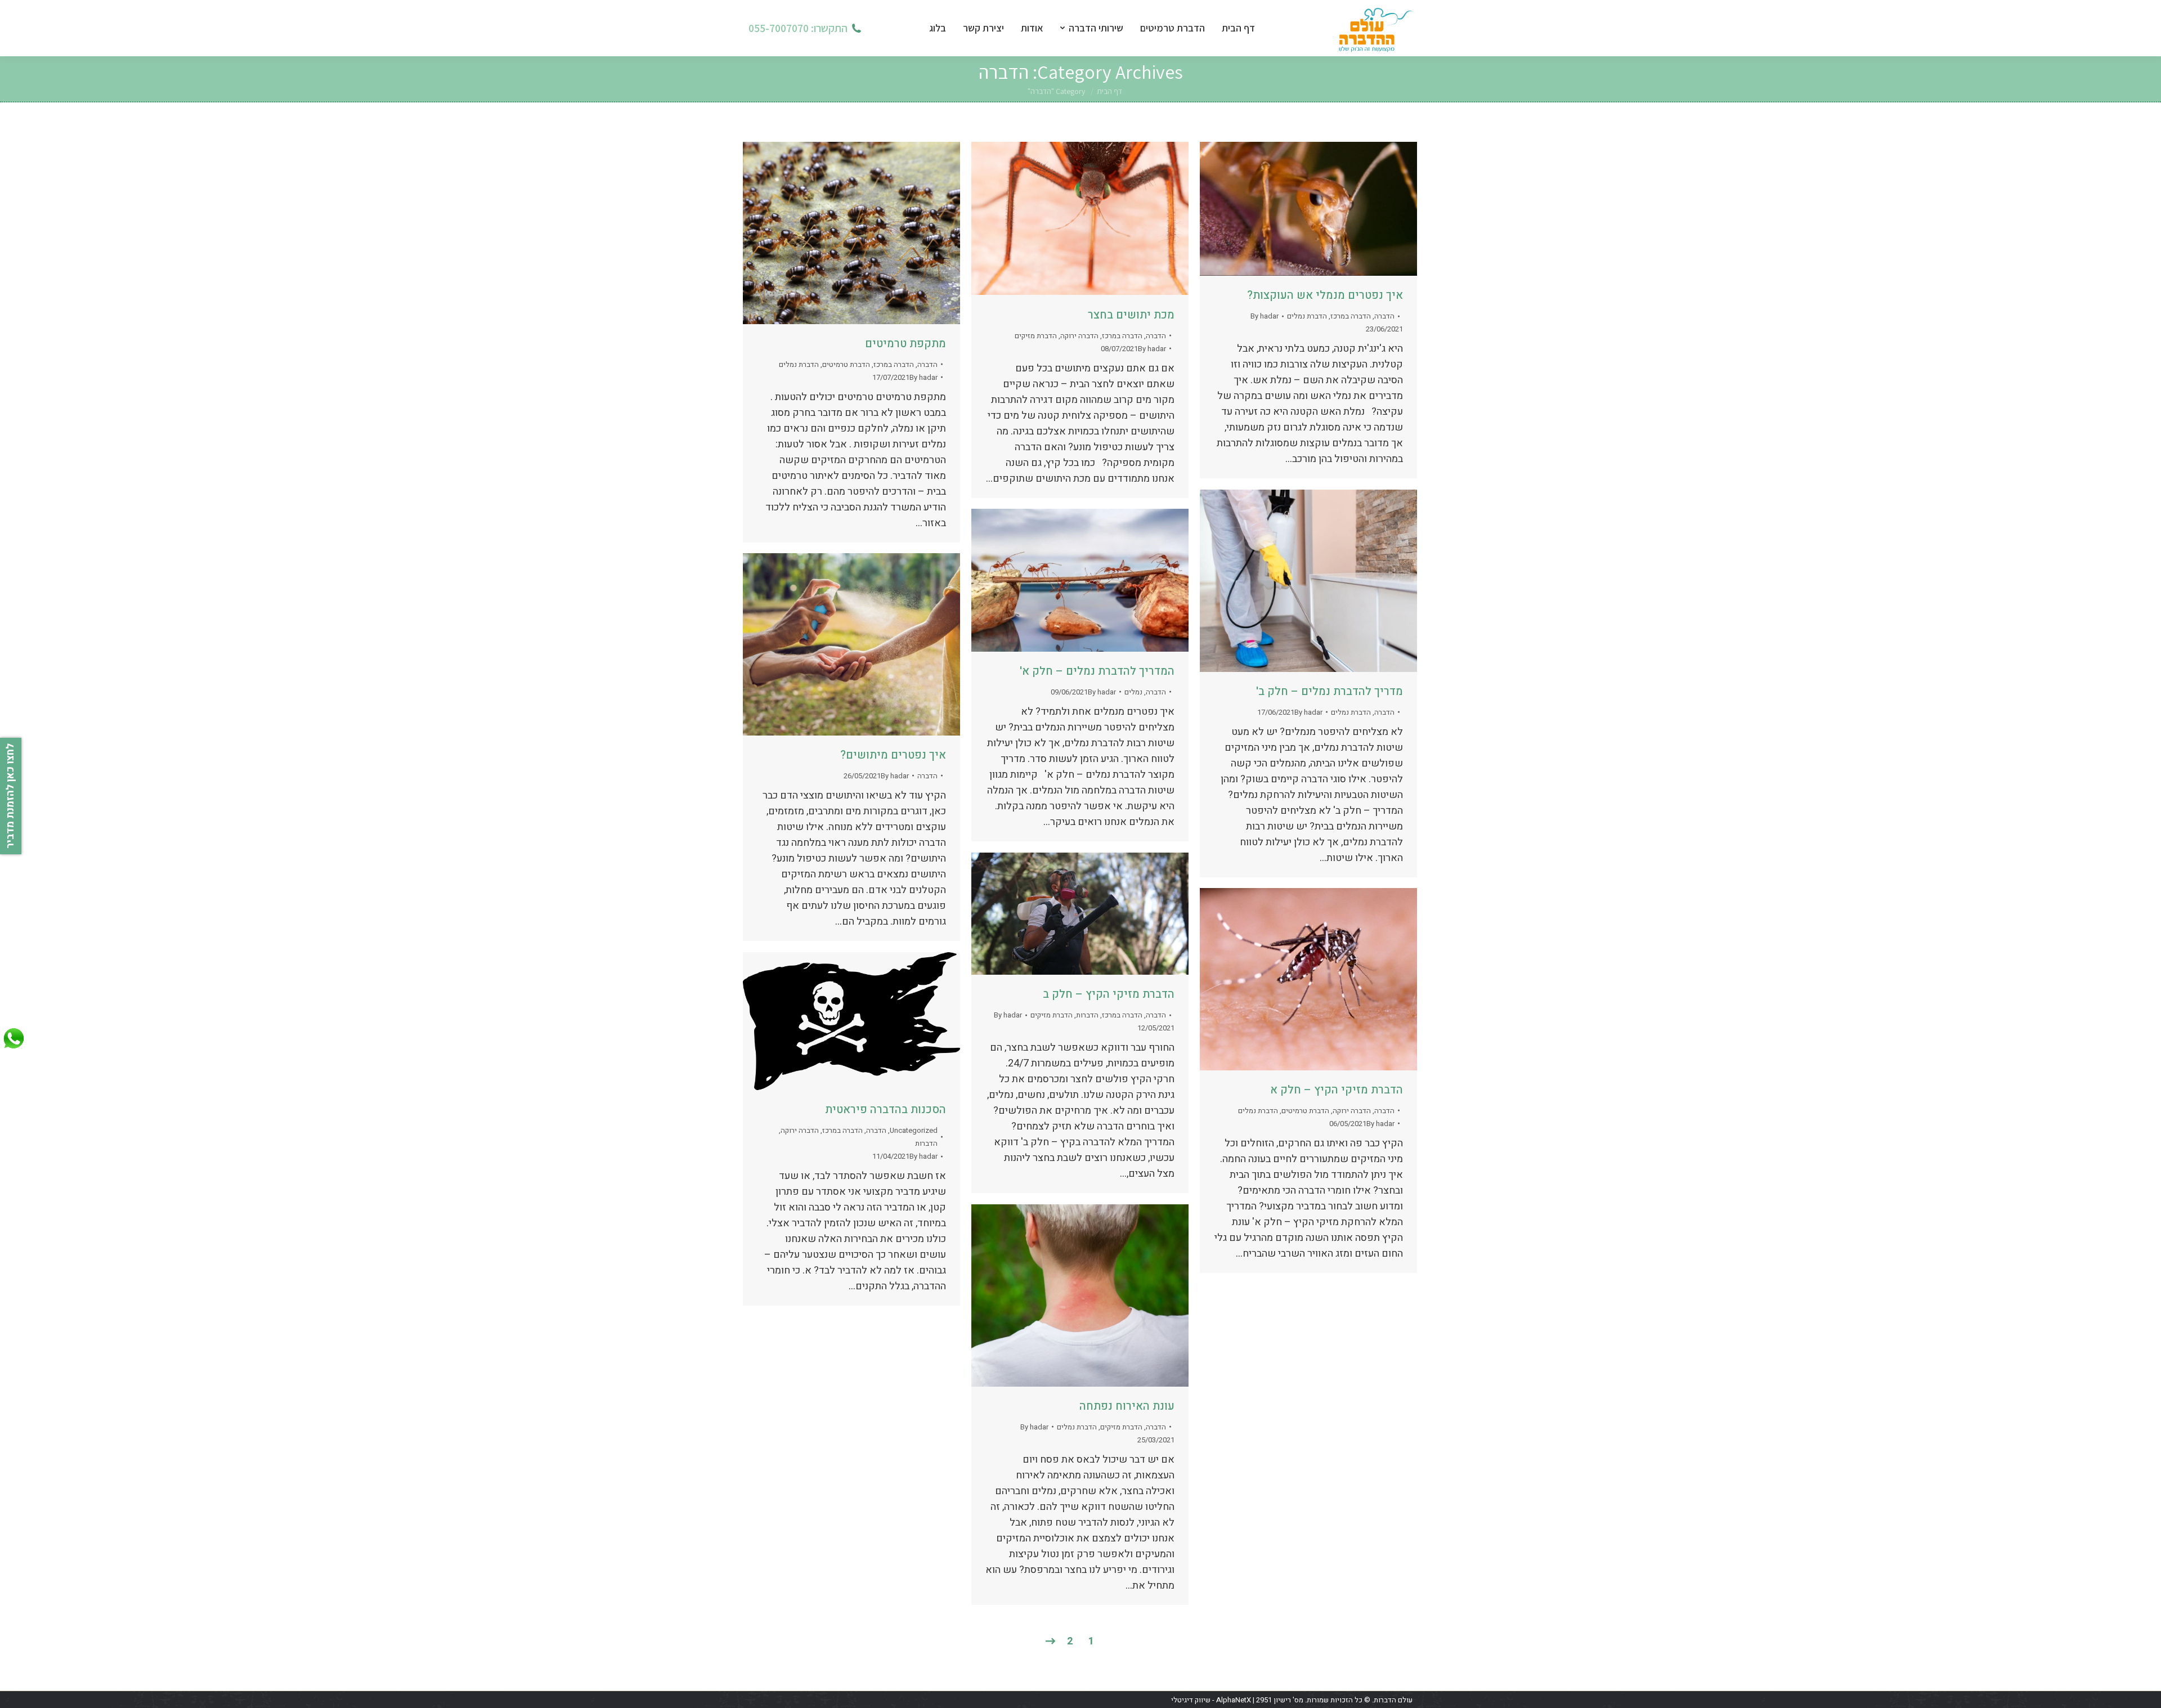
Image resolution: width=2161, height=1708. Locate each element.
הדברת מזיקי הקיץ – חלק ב (1109, 994)
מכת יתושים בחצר (1131, 315)
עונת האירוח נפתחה (1127, 1406)
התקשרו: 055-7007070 (798, 28)
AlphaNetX (1234, 1700)
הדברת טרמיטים (846, 364)
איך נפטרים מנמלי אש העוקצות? (1325, 295)
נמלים (1133, 692)
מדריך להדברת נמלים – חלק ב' (1330, 691)
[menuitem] (1247, 28)
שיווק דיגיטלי (1191, 1700)
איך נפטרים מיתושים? (893, 755)
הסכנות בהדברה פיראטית (886, 1109)
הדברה (927, 364)
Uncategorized (914, 1130)
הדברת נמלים (799, 364)
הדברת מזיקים (1036, 336)
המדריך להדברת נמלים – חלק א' (1097, 671)
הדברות (1087, 1015)
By (923, 377)
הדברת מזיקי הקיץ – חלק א (1337, 1090)
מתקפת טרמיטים (905, 344)
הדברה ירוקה (1079, 336)
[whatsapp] (14, 1049)
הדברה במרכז (894, 364)
